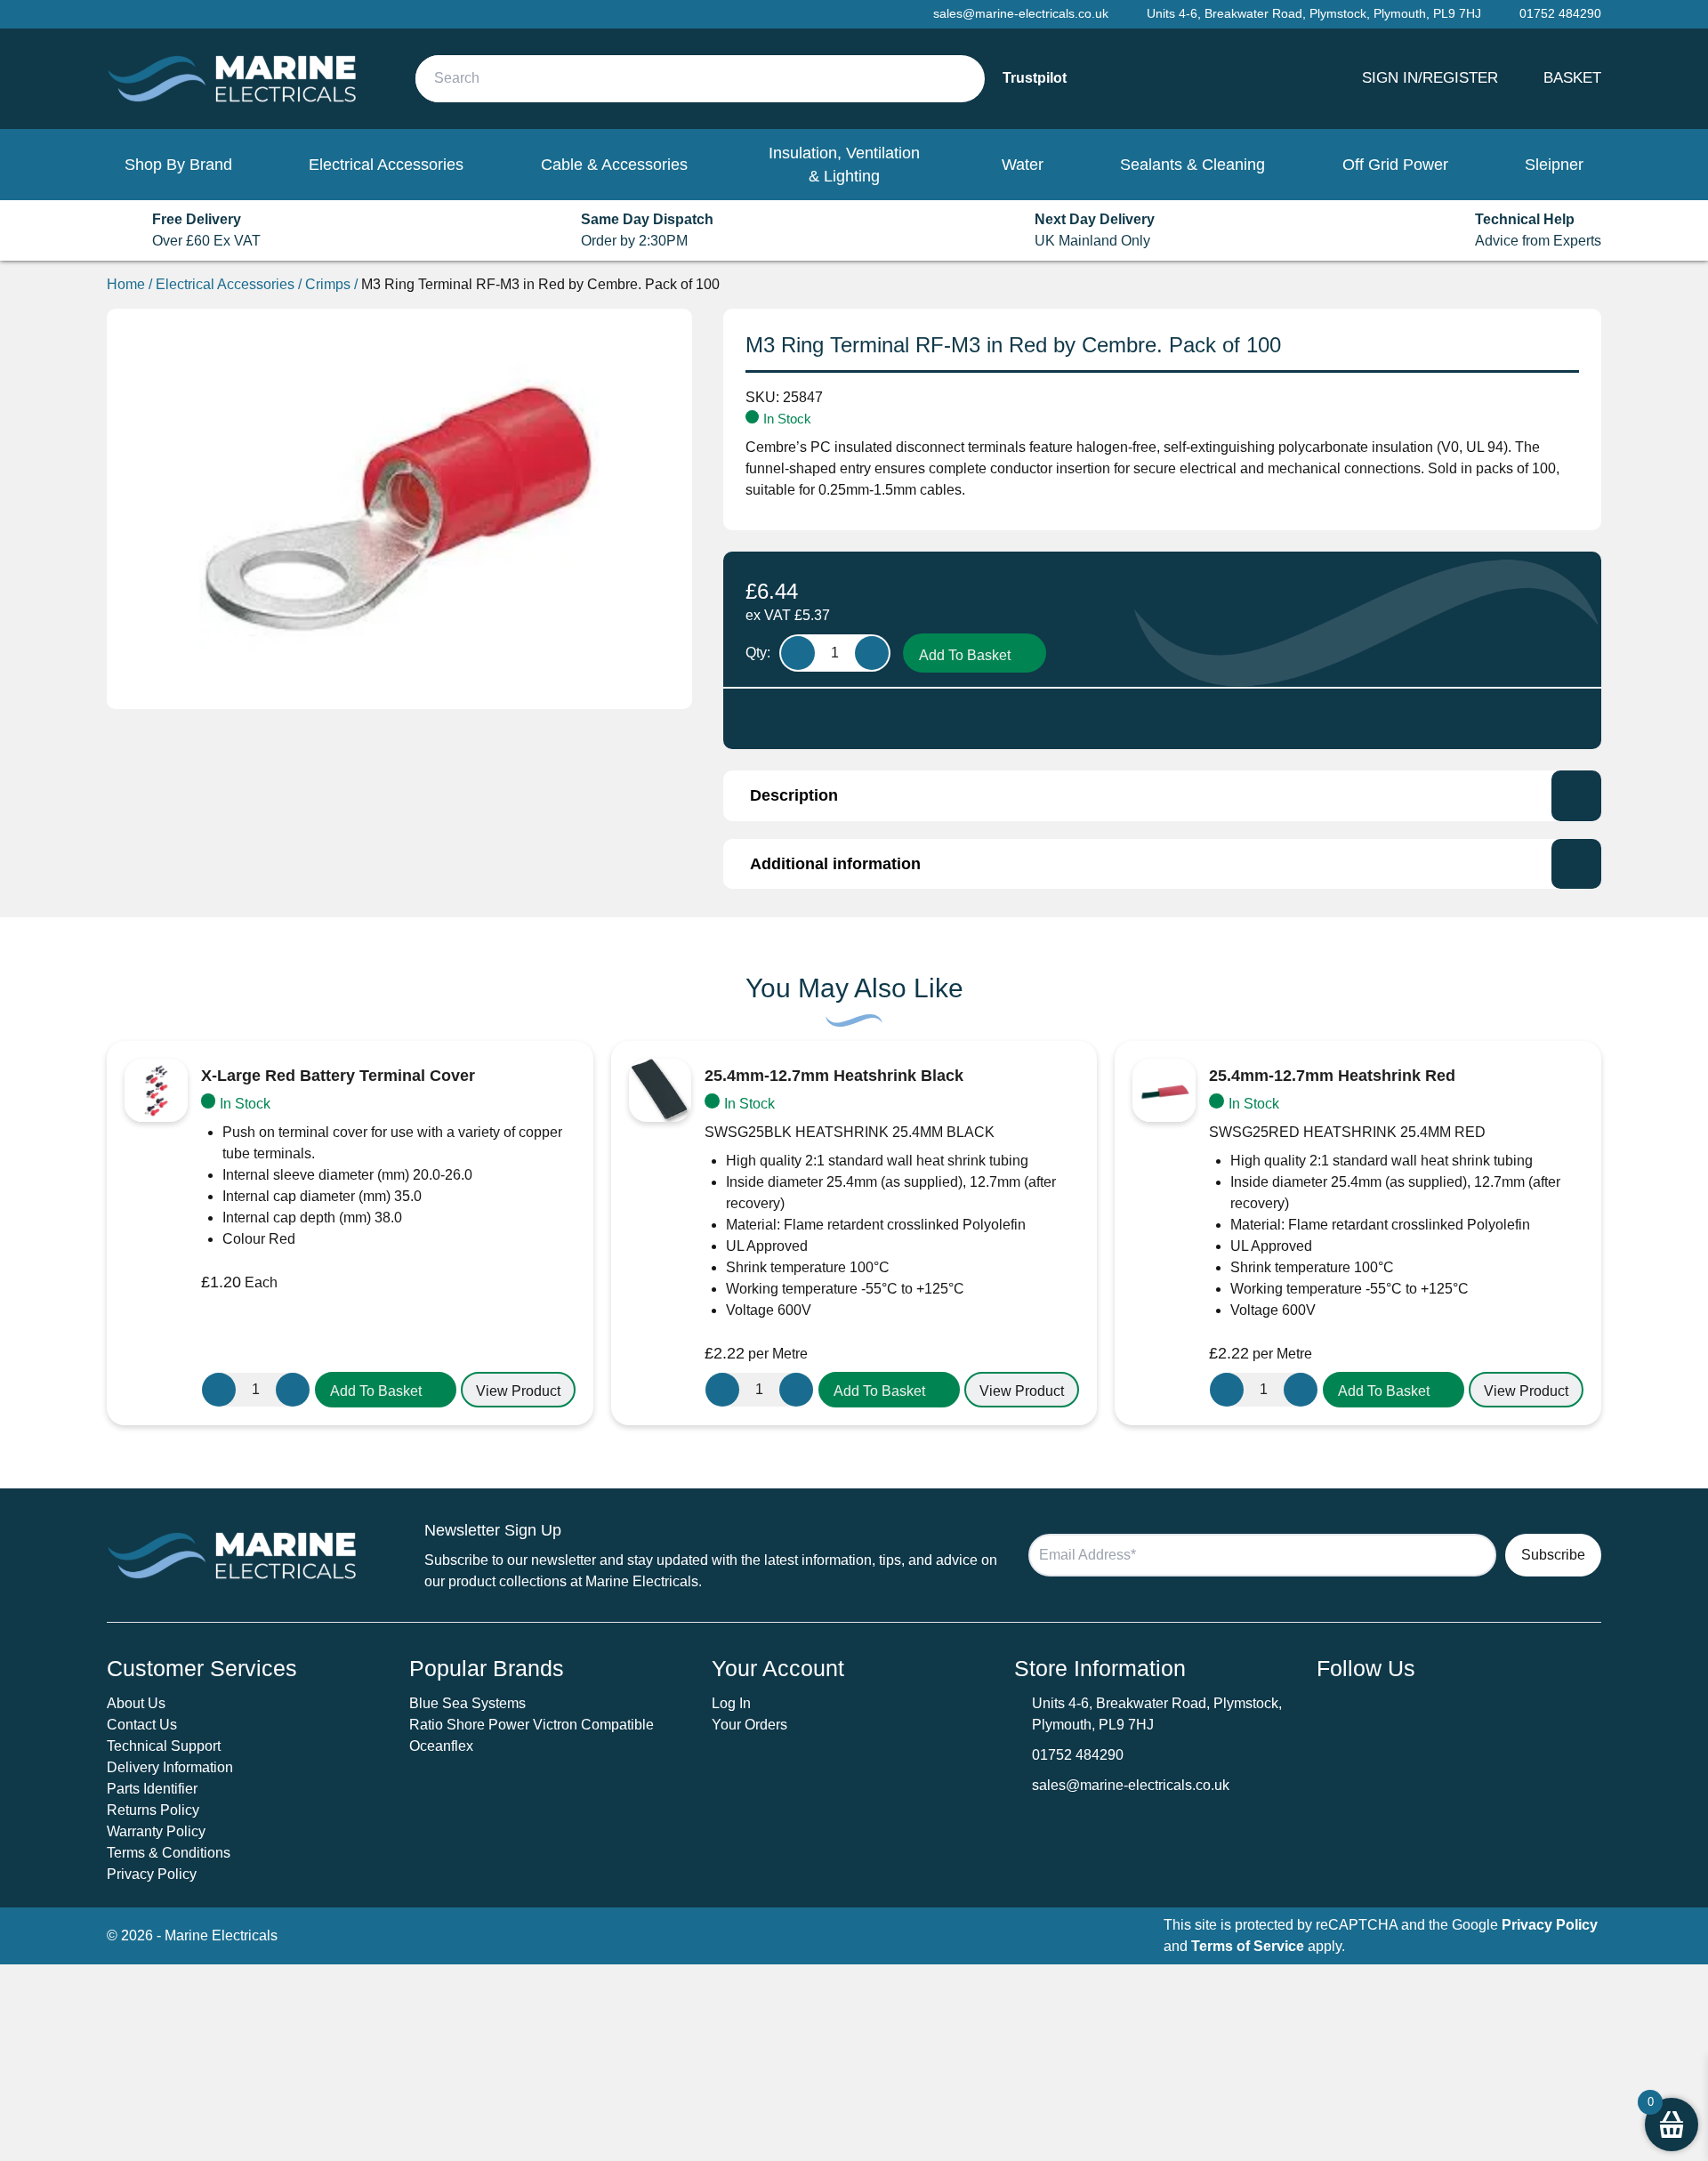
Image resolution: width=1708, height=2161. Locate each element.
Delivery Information (170, 1767)
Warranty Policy (156, 1831)
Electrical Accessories (386, 165)
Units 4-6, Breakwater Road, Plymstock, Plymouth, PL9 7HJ (1314, 13)
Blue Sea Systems (467, 1703)
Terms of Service (1248, 1946)
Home (126, 284)
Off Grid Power (1395, 165)
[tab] (1162, 795)
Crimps (328, 284)
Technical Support (164, 1746)
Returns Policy (153, 1810)
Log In (731, 1703)
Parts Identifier (152, 1789)
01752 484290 (1078, 1755)
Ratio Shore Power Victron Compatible (532, 1725)
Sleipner (1554, 165)
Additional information (835, 864)
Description (794, 795)
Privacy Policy (152, 1874)
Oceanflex (441, 1746)
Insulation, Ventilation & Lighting (844, 165)
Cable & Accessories (614, 165)
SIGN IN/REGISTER (1430, 77)
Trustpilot (1035, 78)
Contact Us (142, 1725)
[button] (386, 1390)
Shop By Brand (178, 165)
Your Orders (749, 1725)
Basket (1572, 77)
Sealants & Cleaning (1192, 165)
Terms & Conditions (169, 1853)
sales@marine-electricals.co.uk (1131, 1785)
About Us (136, 1703)
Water (1023, 165)
